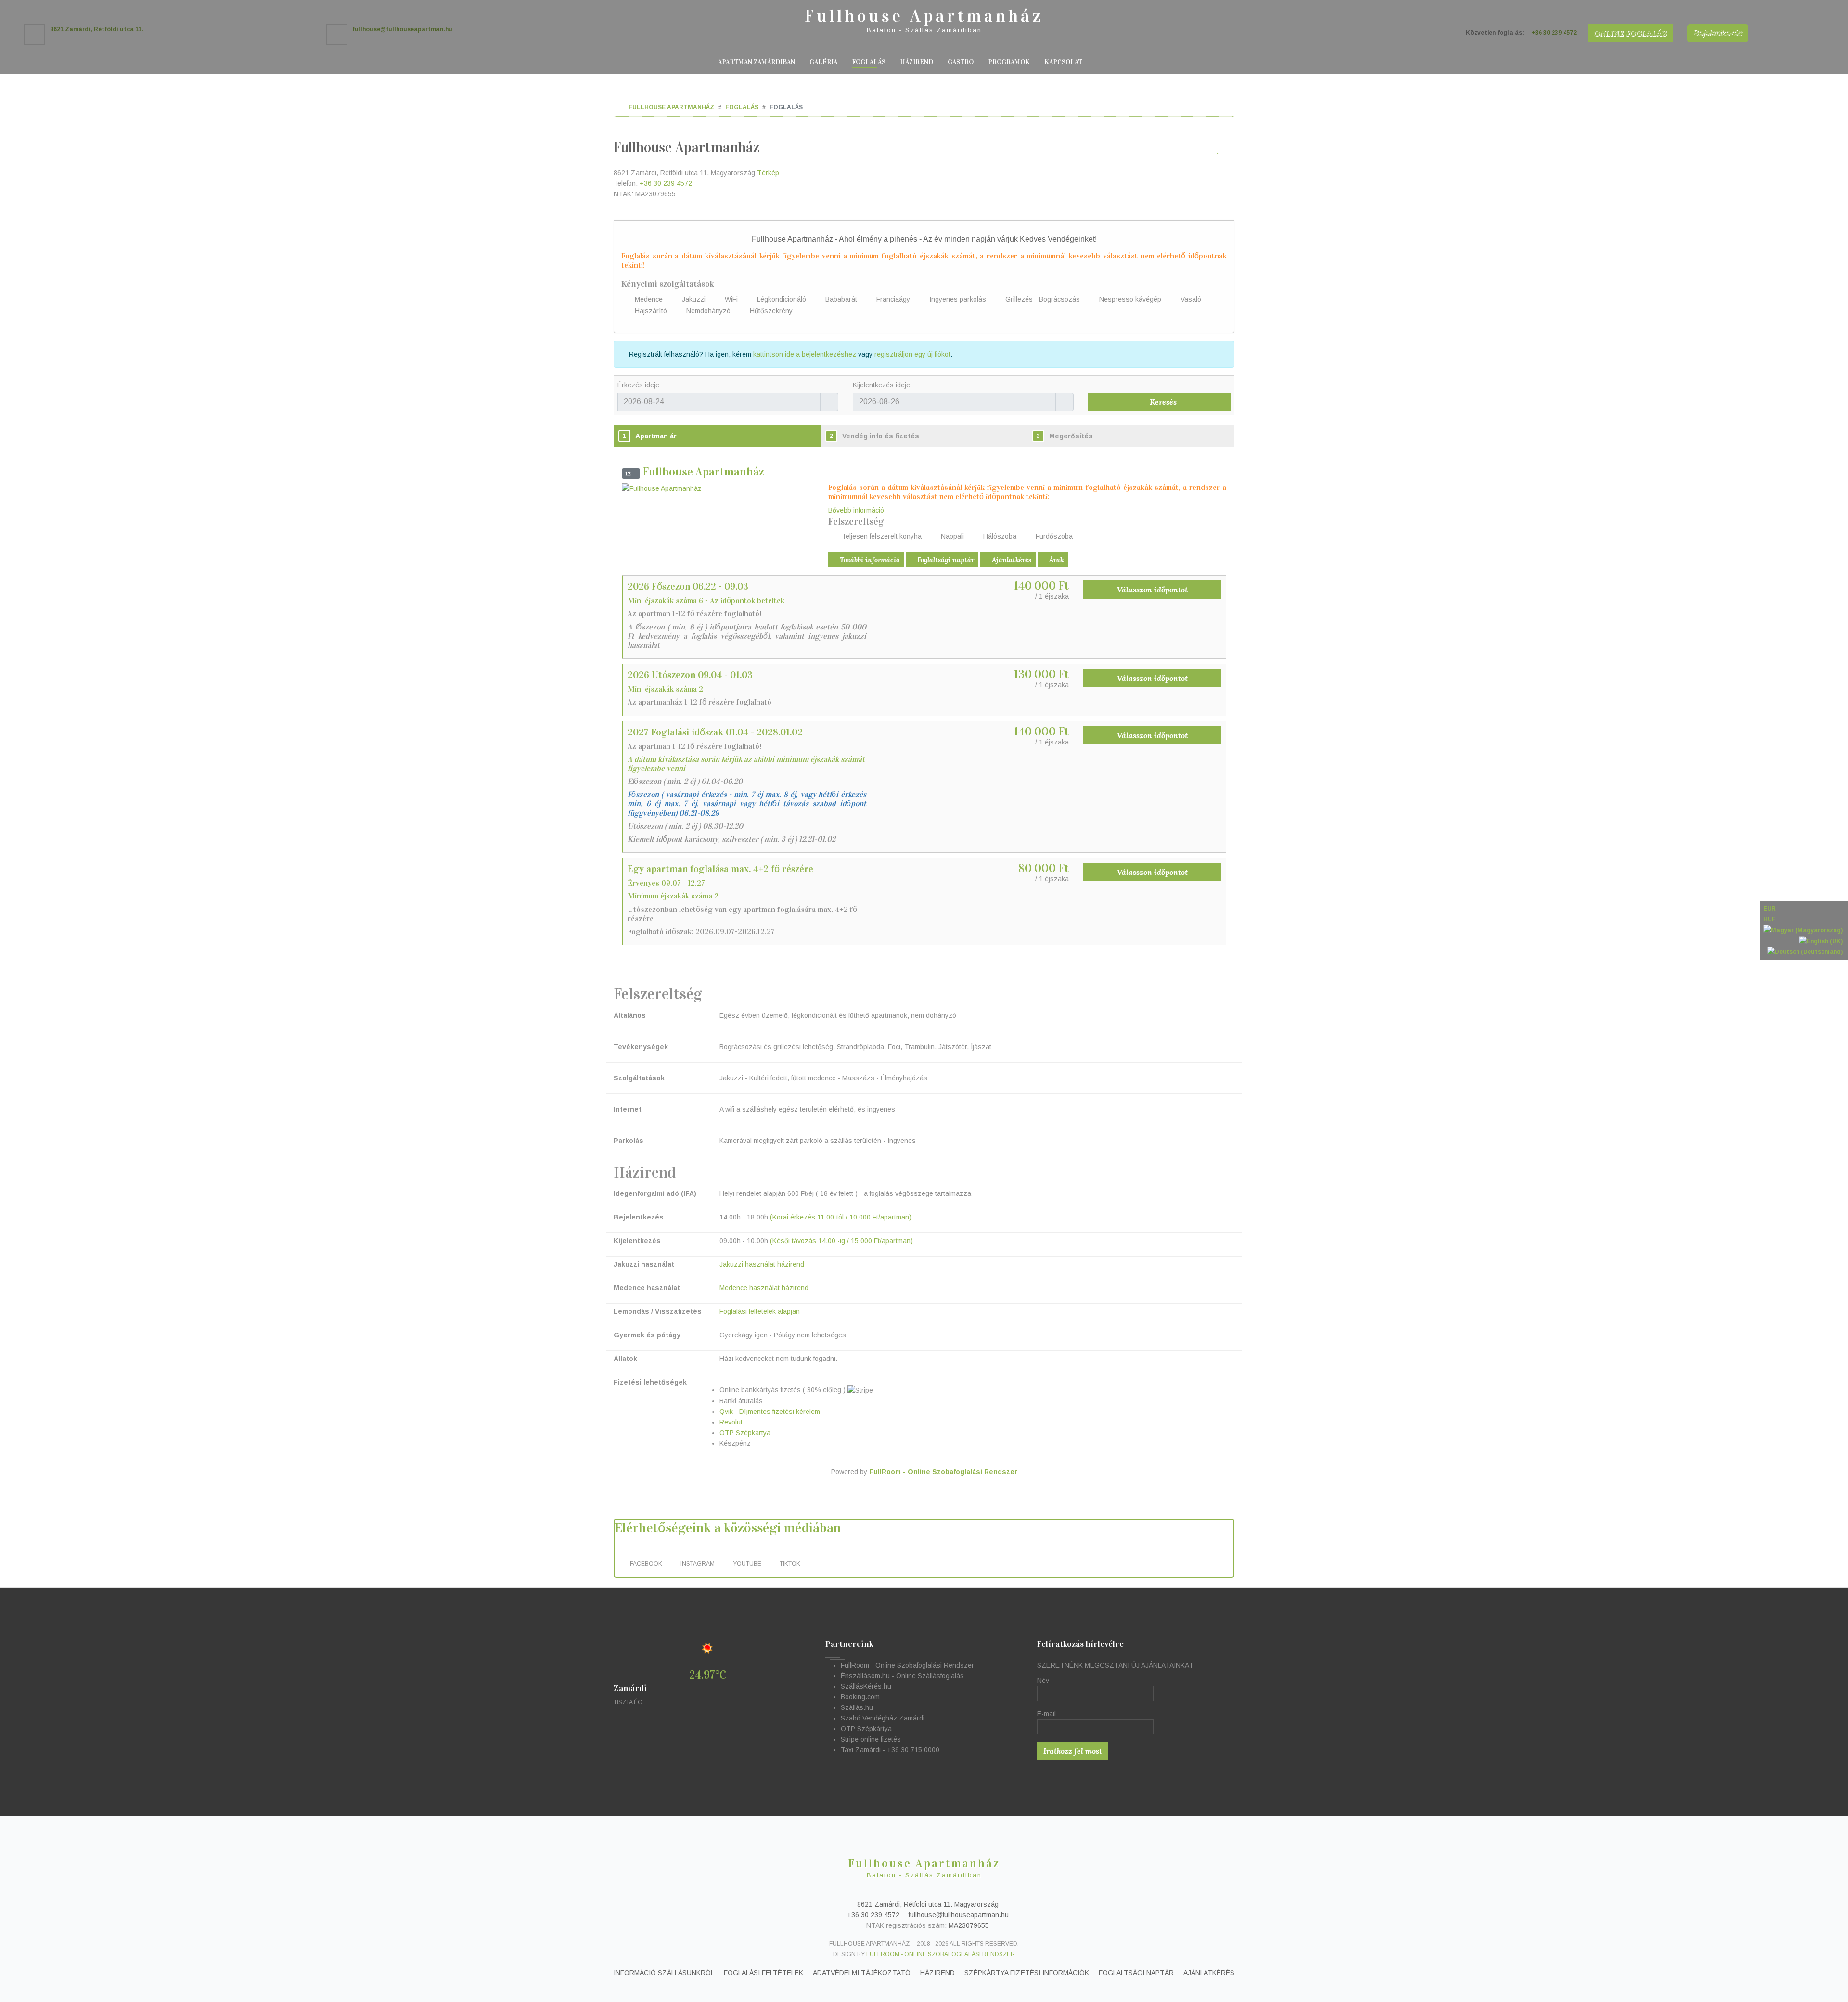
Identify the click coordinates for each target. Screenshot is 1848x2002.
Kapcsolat (1063, 62)
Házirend (917, 62)
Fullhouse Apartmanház (924, 16)
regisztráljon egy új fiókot (912, 354)
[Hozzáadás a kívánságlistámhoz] (1218, 150)
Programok (1009, 62)
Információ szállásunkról (664, 1973)
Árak (1055, 560)
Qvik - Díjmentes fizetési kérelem (770, 1412)
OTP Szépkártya (745, 1433)
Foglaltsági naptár (945, 560)
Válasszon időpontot (1152, 590)
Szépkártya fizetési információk (1027, 1973)
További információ (869, 560)
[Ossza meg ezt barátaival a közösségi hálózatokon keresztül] (1229, 150)
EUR (1770, 909)
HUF (1770, 919)
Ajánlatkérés (1011, 560)
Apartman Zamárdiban (757, 62)
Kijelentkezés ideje (881, 385)
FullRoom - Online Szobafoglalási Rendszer (943, 1472)
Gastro (961, 62)
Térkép (768, 173)
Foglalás (869, 62)
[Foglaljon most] (1206, 150)
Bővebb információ (856, 510)
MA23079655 (969, 1925)
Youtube (748, 1564)
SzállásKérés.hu (866, 1686)
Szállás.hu (857, 1707)
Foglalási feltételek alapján (760, 1311)
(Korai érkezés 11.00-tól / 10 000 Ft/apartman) (841, 1217)
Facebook (647, 1564)
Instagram (698, 1564)
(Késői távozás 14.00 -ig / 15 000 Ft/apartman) (841, 1241)
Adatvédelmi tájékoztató (862, 1973)
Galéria (823, 62)
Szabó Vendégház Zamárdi (883, 1718)
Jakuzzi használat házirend (762, 1264)
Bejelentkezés (1718, 33)
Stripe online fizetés (871, 1739)
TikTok (791, 1564)
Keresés (1162, 402)
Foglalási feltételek (764, 1973)
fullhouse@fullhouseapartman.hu (958, 1915)
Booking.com (860, 1697)
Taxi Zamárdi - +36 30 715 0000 (890, 1750)
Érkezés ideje (638, 385)
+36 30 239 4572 (666, 183)
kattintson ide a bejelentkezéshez (805, 354)
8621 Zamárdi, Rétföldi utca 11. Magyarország (927, 1904)
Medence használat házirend (764, 1288)
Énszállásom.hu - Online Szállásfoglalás (902, 1676)
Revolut (731, 1422)
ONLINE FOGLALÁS (1630, 33)
